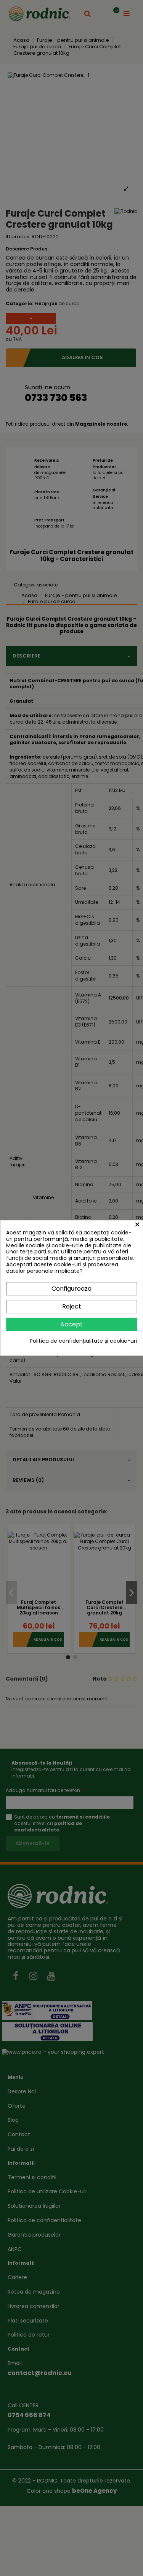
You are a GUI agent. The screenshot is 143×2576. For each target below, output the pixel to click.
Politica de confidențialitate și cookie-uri (83, 1341)
